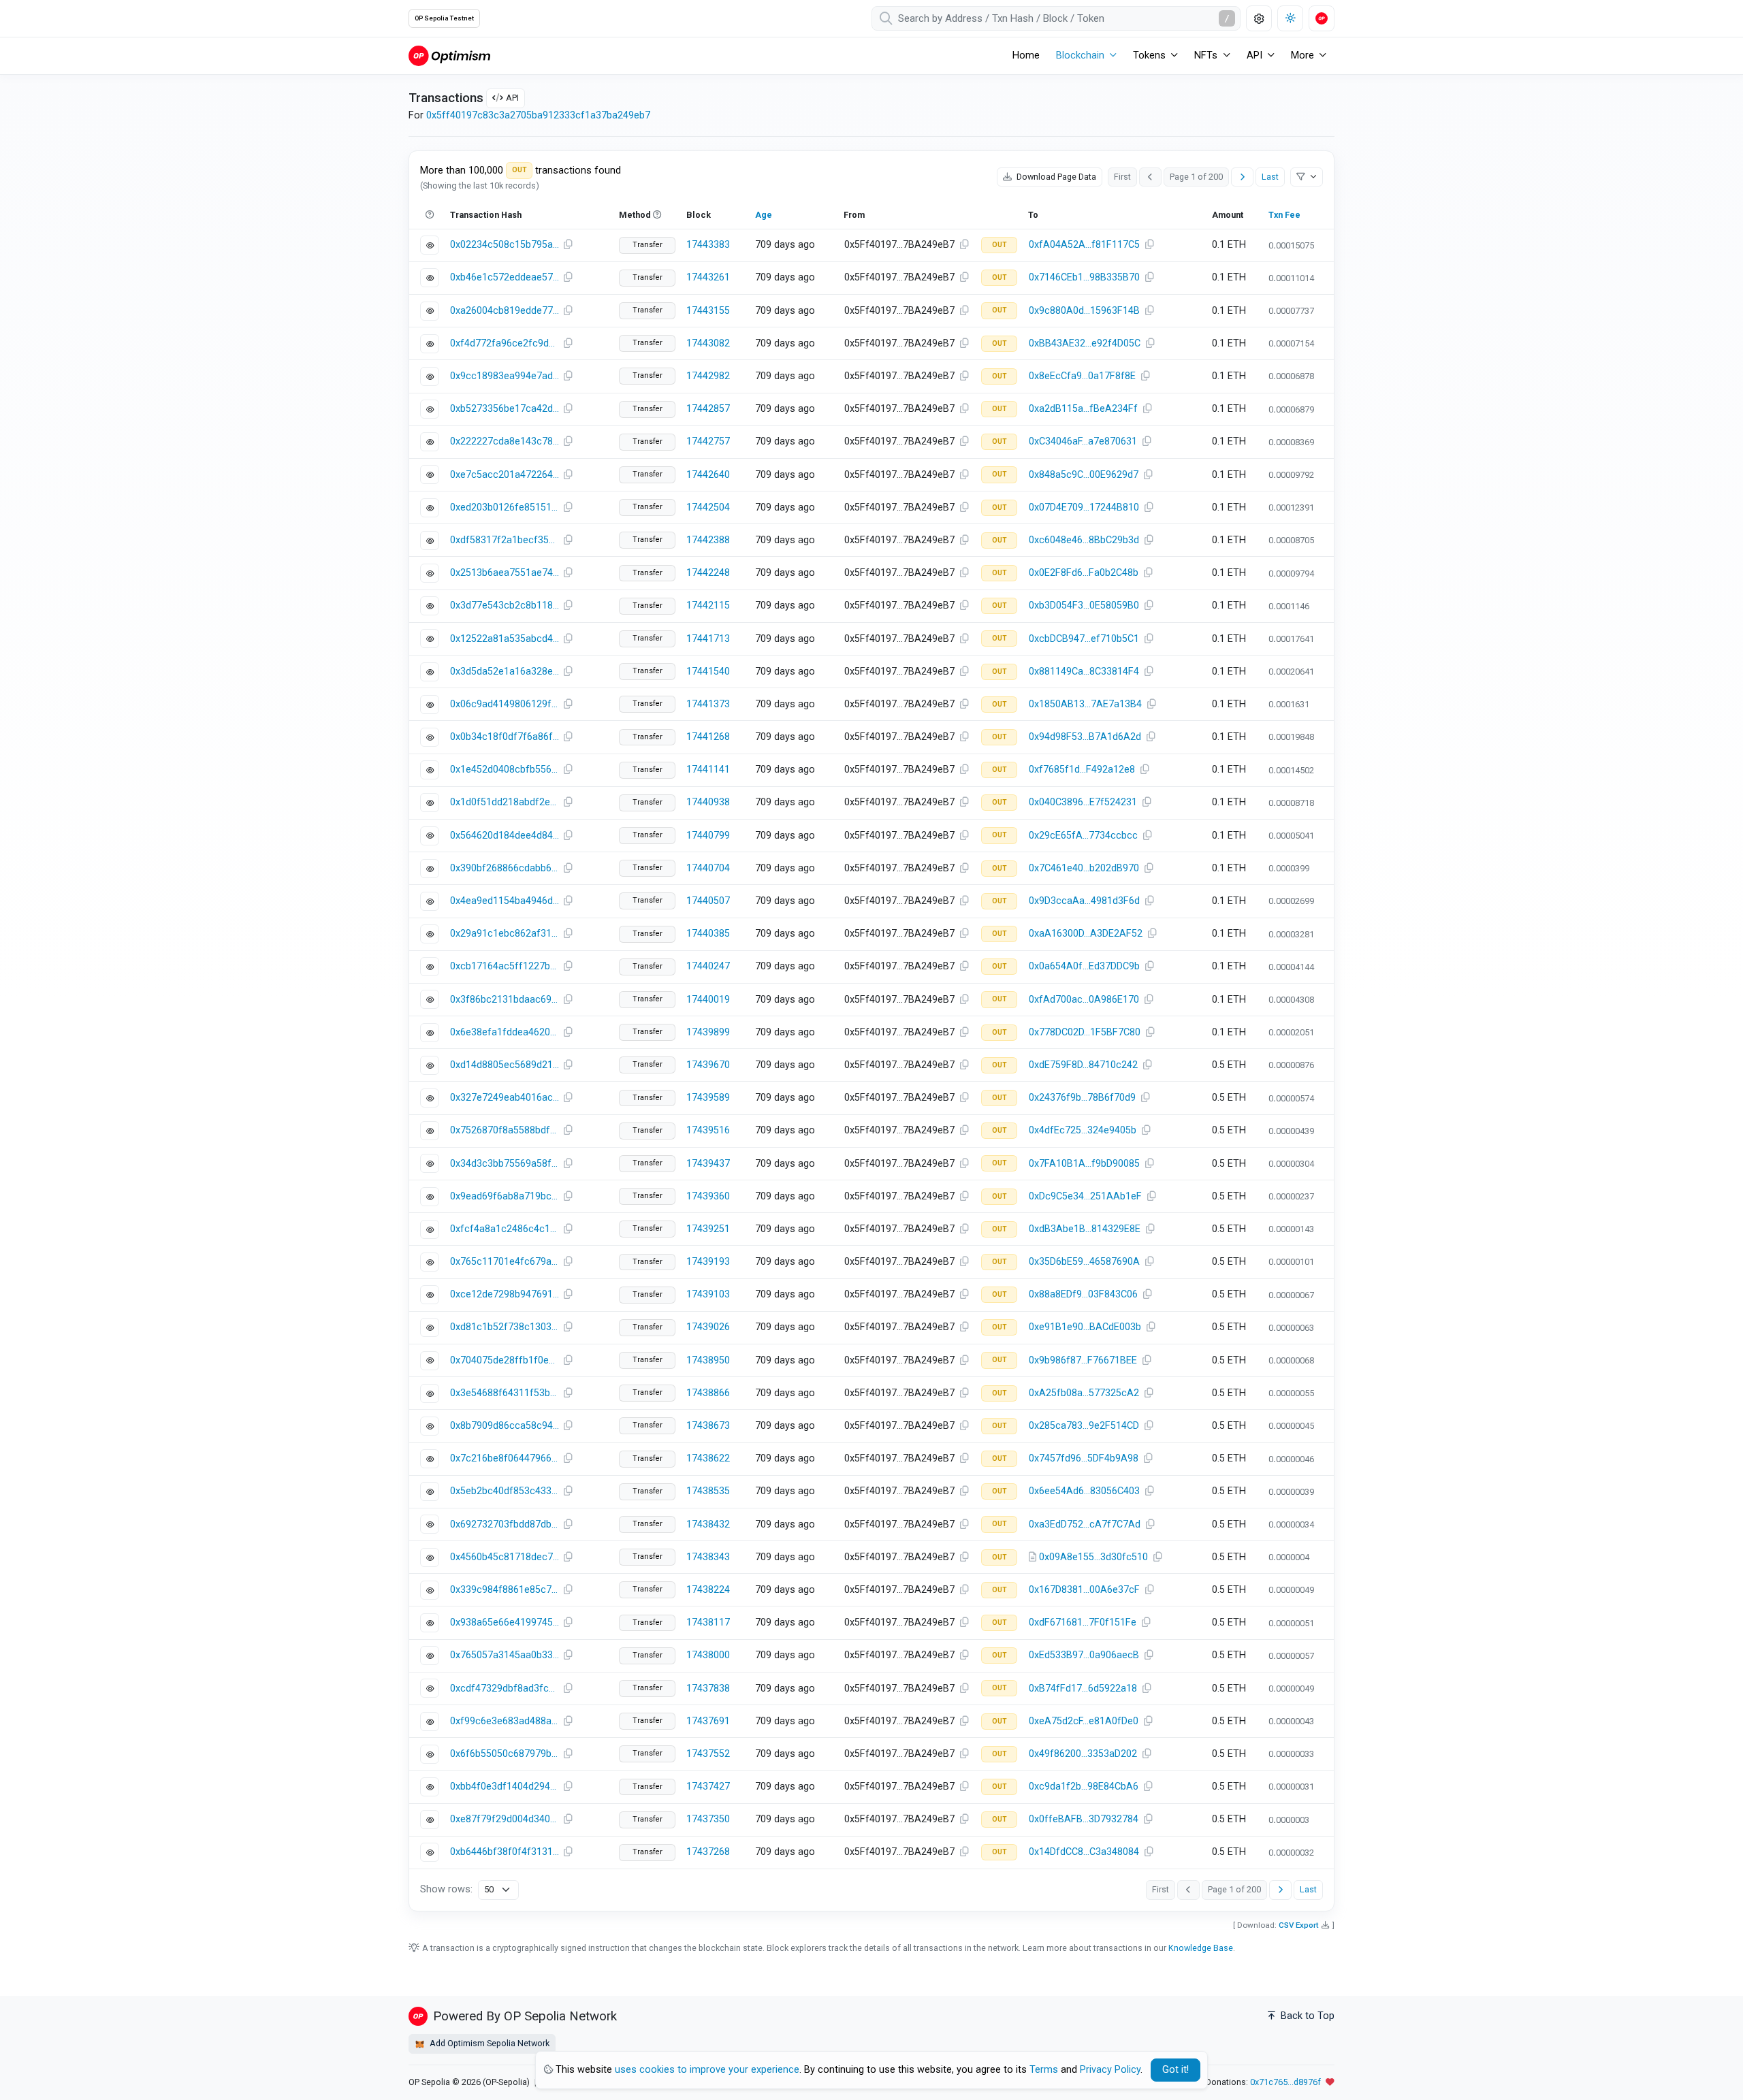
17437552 (708, 1754)
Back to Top (1306, 2016)
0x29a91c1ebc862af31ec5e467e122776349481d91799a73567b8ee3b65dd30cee (505, 934)
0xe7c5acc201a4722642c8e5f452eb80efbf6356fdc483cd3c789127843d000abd (505, 475)
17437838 (708, 1689)
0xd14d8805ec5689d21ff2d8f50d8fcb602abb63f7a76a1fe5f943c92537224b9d (505, 1065)
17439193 (708, 1262)
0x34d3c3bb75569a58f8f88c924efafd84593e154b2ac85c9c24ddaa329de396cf (505, 1164)
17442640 (708, 475)
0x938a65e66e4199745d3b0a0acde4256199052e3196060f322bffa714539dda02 (505, 1622)
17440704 (708, 868)
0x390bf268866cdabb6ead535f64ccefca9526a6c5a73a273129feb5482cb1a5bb (505, 868)
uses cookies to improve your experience (707, 2070)
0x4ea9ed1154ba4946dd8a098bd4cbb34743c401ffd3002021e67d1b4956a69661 (505, 901)
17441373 (708, 704)
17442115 (708, 605)
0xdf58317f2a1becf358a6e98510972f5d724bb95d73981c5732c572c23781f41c (505, 540)
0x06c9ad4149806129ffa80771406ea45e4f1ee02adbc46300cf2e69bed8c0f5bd (505, 704)
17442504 (708, 507)
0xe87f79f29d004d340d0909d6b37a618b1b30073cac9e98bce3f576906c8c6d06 (505, 1819)
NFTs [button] (1206, 55)
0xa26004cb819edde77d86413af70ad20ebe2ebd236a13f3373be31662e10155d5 (505, 311)
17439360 (708, 1196)
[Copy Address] (964, 245)
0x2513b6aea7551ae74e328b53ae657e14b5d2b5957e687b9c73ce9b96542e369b (505, 573)
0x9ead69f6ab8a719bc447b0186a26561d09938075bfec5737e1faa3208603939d (505, 1196)
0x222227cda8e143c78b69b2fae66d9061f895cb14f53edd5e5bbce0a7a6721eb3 (505, 441)
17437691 (708, 1721)
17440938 (708, 802)
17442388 (708, 540)
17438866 (708, 1393)
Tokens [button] (1149, 55)
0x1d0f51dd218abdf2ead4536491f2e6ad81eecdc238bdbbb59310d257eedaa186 (505, 802)
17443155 (708, 311)
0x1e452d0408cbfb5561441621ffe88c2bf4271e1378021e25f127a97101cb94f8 (505, 770)
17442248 (708, 573)
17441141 (708, 770)
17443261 (708, 277)
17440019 (708, 1000)
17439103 (708, 1294)
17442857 (708, 409)
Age (764, 215)
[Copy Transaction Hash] (568, 245)
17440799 (708, 836)
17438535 (708, 1491)
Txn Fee (1284, 215)
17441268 (708, 737)
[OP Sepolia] (449, 55)
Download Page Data (1055, 177)
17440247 (708, 966)
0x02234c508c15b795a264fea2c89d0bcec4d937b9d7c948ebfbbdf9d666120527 (505, 245)
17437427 (708, 1787)
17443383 (708, 245)
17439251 (708, 1229)
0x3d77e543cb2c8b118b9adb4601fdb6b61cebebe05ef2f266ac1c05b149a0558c (505, 605)
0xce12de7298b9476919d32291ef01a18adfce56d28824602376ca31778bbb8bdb (505, 1294)
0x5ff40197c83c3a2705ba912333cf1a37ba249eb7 (538, 115)
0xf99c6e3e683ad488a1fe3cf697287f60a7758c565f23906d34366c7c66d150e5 (505, 1721)
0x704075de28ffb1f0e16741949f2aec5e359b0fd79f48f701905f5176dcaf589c (505, 1360)
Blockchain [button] (1080, 55)
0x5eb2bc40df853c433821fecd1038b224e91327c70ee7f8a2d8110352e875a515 (505, 1491)
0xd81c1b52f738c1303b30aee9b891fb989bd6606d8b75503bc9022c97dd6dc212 (505, 1327)
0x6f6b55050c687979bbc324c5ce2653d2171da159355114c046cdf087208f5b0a (505, 1754)
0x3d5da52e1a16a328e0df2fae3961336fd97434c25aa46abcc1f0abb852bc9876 (505, 672)
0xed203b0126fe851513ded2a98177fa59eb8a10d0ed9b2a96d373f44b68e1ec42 (505, 507)
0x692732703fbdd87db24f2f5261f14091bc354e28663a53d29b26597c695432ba (505, 1524)
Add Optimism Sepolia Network (489, 2043)
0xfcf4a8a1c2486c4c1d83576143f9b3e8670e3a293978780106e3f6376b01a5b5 (505, 1229)
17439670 (708, 1065)
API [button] (1254, 55)
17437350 (708, 1819)
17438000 (708, 1655)
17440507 (708, 901)
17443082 (708, 343)
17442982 (708, 376)
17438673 (708, 1426)
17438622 (708, 1458)
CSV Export (1299, 1925)
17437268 (708, 1852)
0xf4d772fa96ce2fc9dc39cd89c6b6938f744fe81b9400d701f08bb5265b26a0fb (505, 343)
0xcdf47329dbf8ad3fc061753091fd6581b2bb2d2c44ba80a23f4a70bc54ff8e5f (505, 1689)
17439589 (708, 1098)
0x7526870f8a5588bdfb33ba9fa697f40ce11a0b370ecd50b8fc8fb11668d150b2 (505, 1130)
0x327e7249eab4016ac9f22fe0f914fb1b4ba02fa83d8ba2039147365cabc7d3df (505, 1098)
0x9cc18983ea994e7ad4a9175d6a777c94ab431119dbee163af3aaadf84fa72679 (505, 376)
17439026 (708, 1327)
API (512, 98)
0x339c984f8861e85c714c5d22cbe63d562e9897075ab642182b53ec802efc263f (505, 1590)
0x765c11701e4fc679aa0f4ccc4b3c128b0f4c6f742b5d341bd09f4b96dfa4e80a (505, 1262)
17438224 (708, 1590)
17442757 (708, 441)
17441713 (708, 639)
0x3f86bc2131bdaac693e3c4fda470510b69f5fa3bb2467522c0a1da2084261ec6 (505, 1000)
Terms (1044, 2070)
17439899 (708, 1032)
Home (1026, 55)
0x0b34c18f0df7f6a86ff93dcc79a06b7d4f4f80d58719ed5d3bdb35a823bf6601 (505, 737)
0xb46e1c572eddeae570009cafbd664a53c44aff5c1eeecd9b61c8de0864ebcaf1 (505, 277)
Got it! (1176, 2070)
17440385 (708, 934)
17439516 (708, 1130)
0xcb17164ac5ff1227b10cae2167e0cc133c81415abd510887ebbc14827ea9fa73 (505, 966)
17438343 (708, 1557)
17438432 (708, 1524)
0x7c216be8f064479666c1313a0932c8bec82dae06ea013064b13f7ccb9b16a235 (505, 1458)
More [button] (1302, 55)
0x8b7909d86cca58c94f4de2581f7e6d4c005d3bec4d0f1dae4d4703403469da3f (505, 1426)
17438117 (708, 1622)
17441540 (708, 672)
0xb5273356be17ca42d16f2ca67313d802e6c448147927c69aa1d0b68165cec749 (505, 409)
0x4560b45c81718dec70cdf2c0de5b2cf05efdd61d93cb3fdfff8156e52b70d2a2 (505, 1557)
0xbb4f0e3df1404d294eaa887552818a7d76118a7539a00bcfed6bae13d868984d (505, 1787)
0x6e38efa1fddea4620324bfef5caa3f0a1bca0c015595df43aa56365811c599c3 (505, 1032)
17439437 (708, 1164)
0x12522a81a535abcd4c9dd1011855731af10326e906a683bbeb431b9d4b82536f (505, 639)
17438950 (708, 1360)
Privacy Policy (1110, 2070)
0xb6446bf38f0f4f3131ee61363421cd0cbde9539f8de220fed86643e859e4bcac (505, 1852)
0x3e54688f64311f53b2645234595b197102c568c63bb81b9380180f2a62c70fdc (505, 1393)
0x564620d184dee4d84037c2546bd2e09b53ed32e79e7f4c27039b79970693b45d (505, 836)
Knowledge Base (1201, 1948)
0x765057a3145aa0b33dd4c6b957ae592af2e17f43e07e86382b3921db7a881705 (505, 1655)
